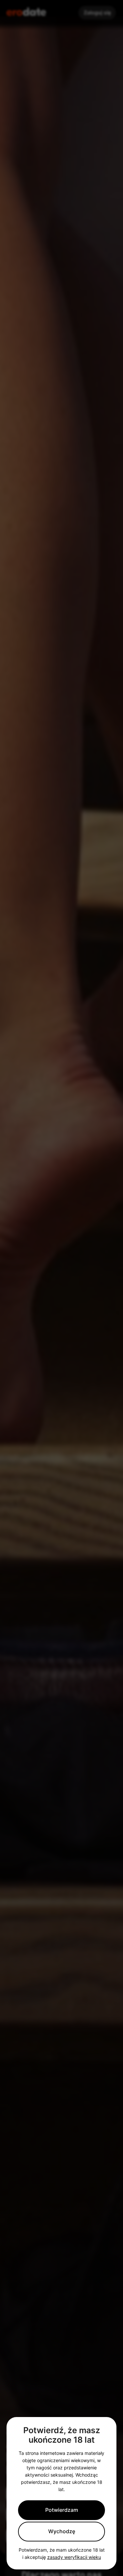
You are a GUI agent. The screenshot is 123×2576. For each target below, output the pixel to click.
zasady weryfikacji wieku (74, 2557)
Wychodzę (62, 2531)
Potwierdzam (62, 2510)
